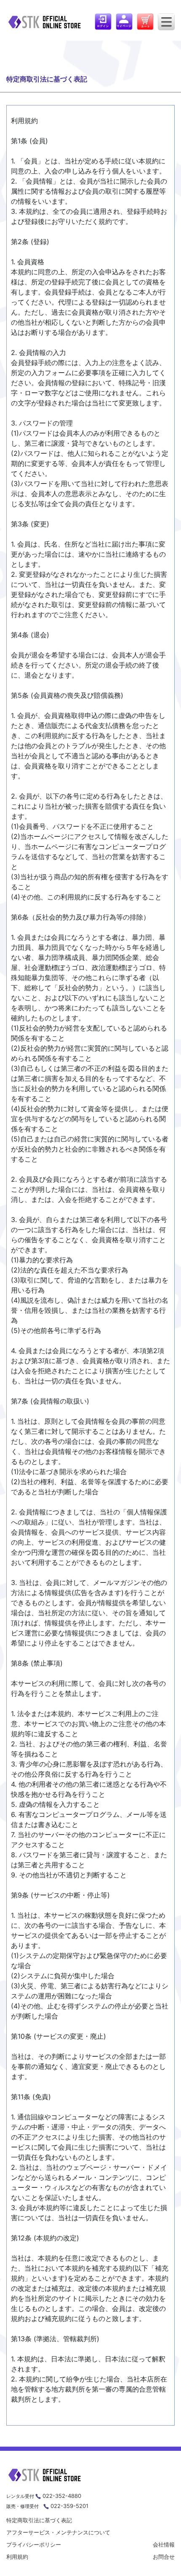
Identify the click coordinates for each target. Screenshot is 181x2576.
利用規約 (17, 2557)
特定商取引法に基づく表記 (39, 2520)
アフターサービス (58, 2532)
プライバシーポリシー (34, 2544)
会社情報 (164, 2544)
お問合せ (164, 2557)
